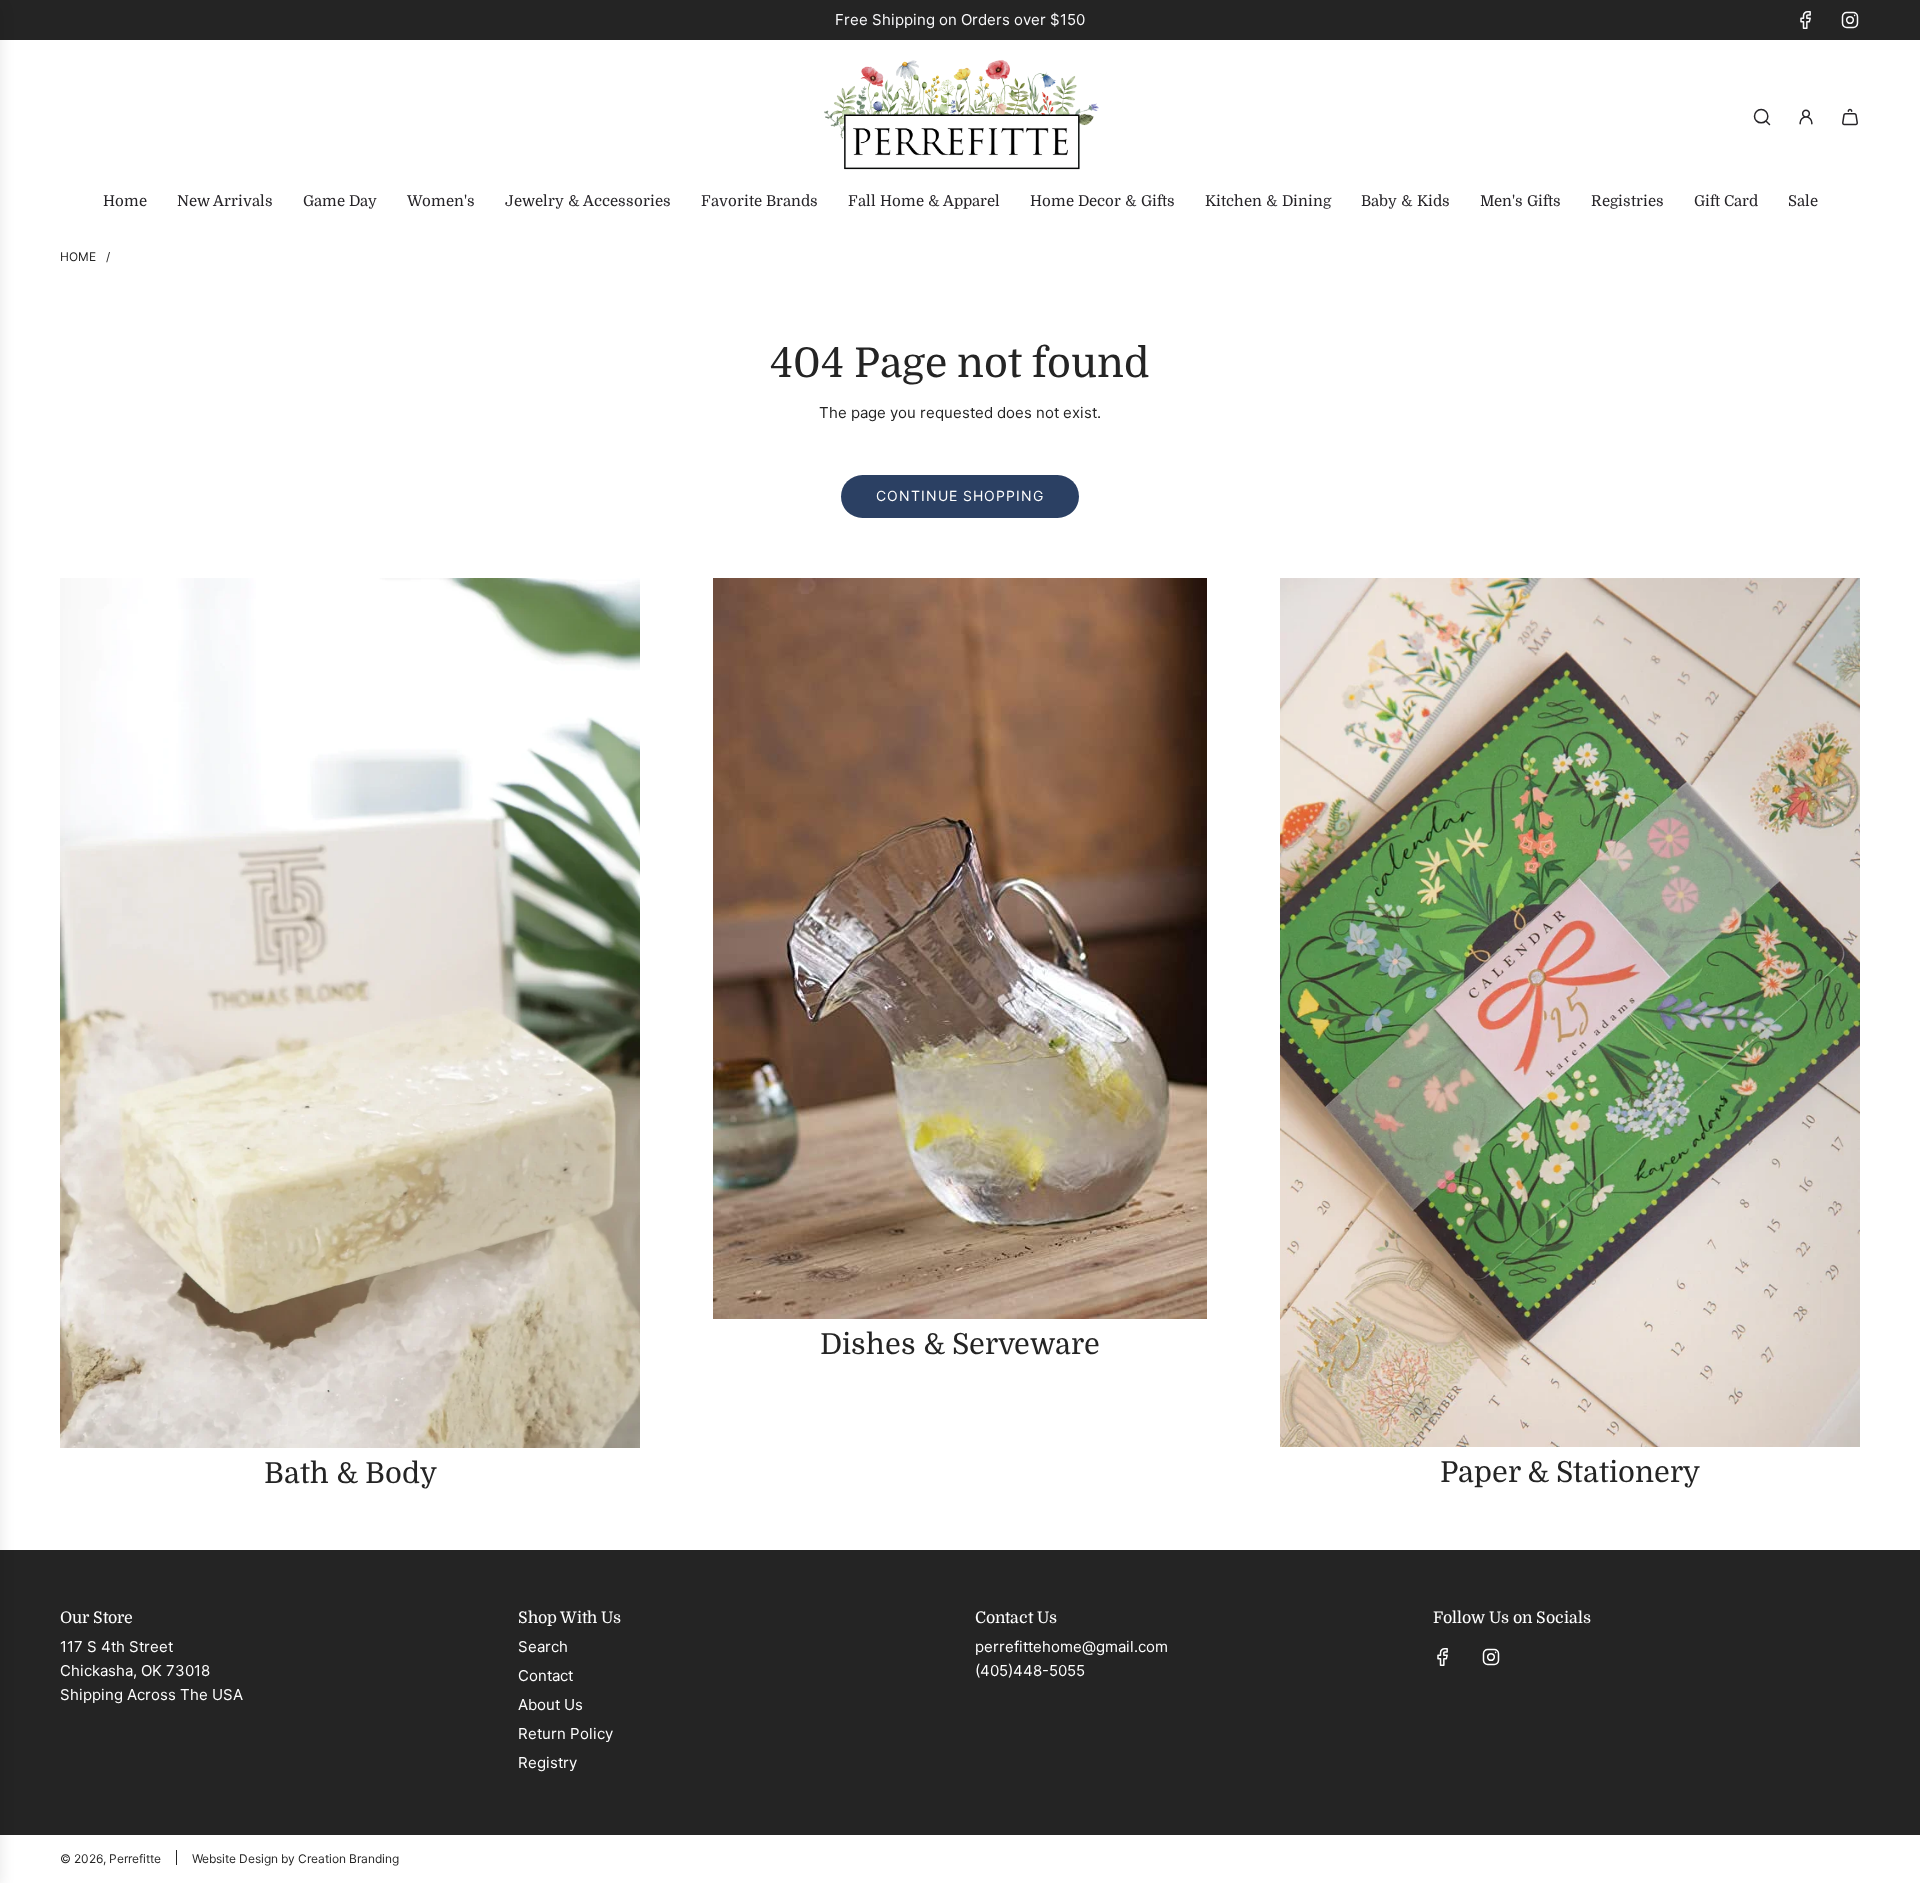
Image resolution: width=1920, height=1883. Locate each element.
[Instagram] (1850, 20)
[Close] (1863, 1467)
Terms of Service (1632, 1808)
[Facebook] (1806, 20)
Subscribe (1650, 1727)
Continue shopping (960, 495)
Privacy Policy (1786, 1789)
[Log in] (1806, 117)
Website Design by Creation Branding (295, 1858)
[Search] (1762, 117)
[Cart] (1850, 117)
